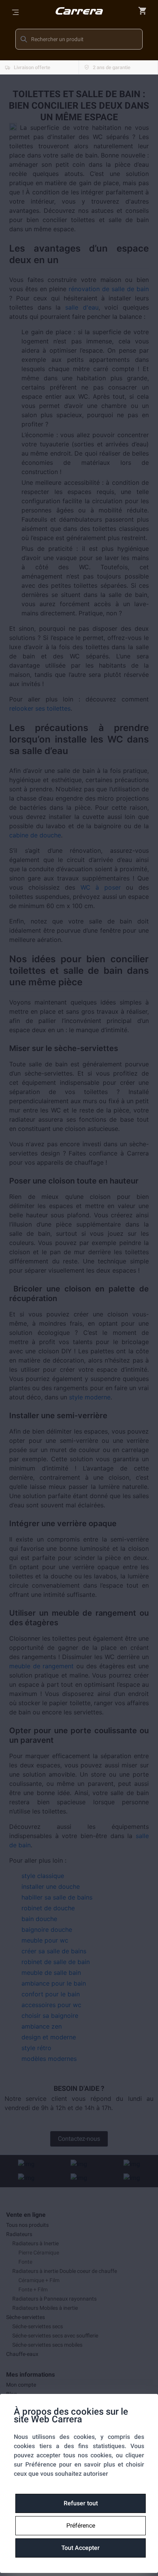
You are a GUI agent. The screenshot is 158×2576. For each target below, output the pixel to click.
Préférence (81, 2525)
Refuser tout (81, 2503)
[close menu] (143, 11)
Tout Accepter (81, 2548)
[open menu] (15, 12)
